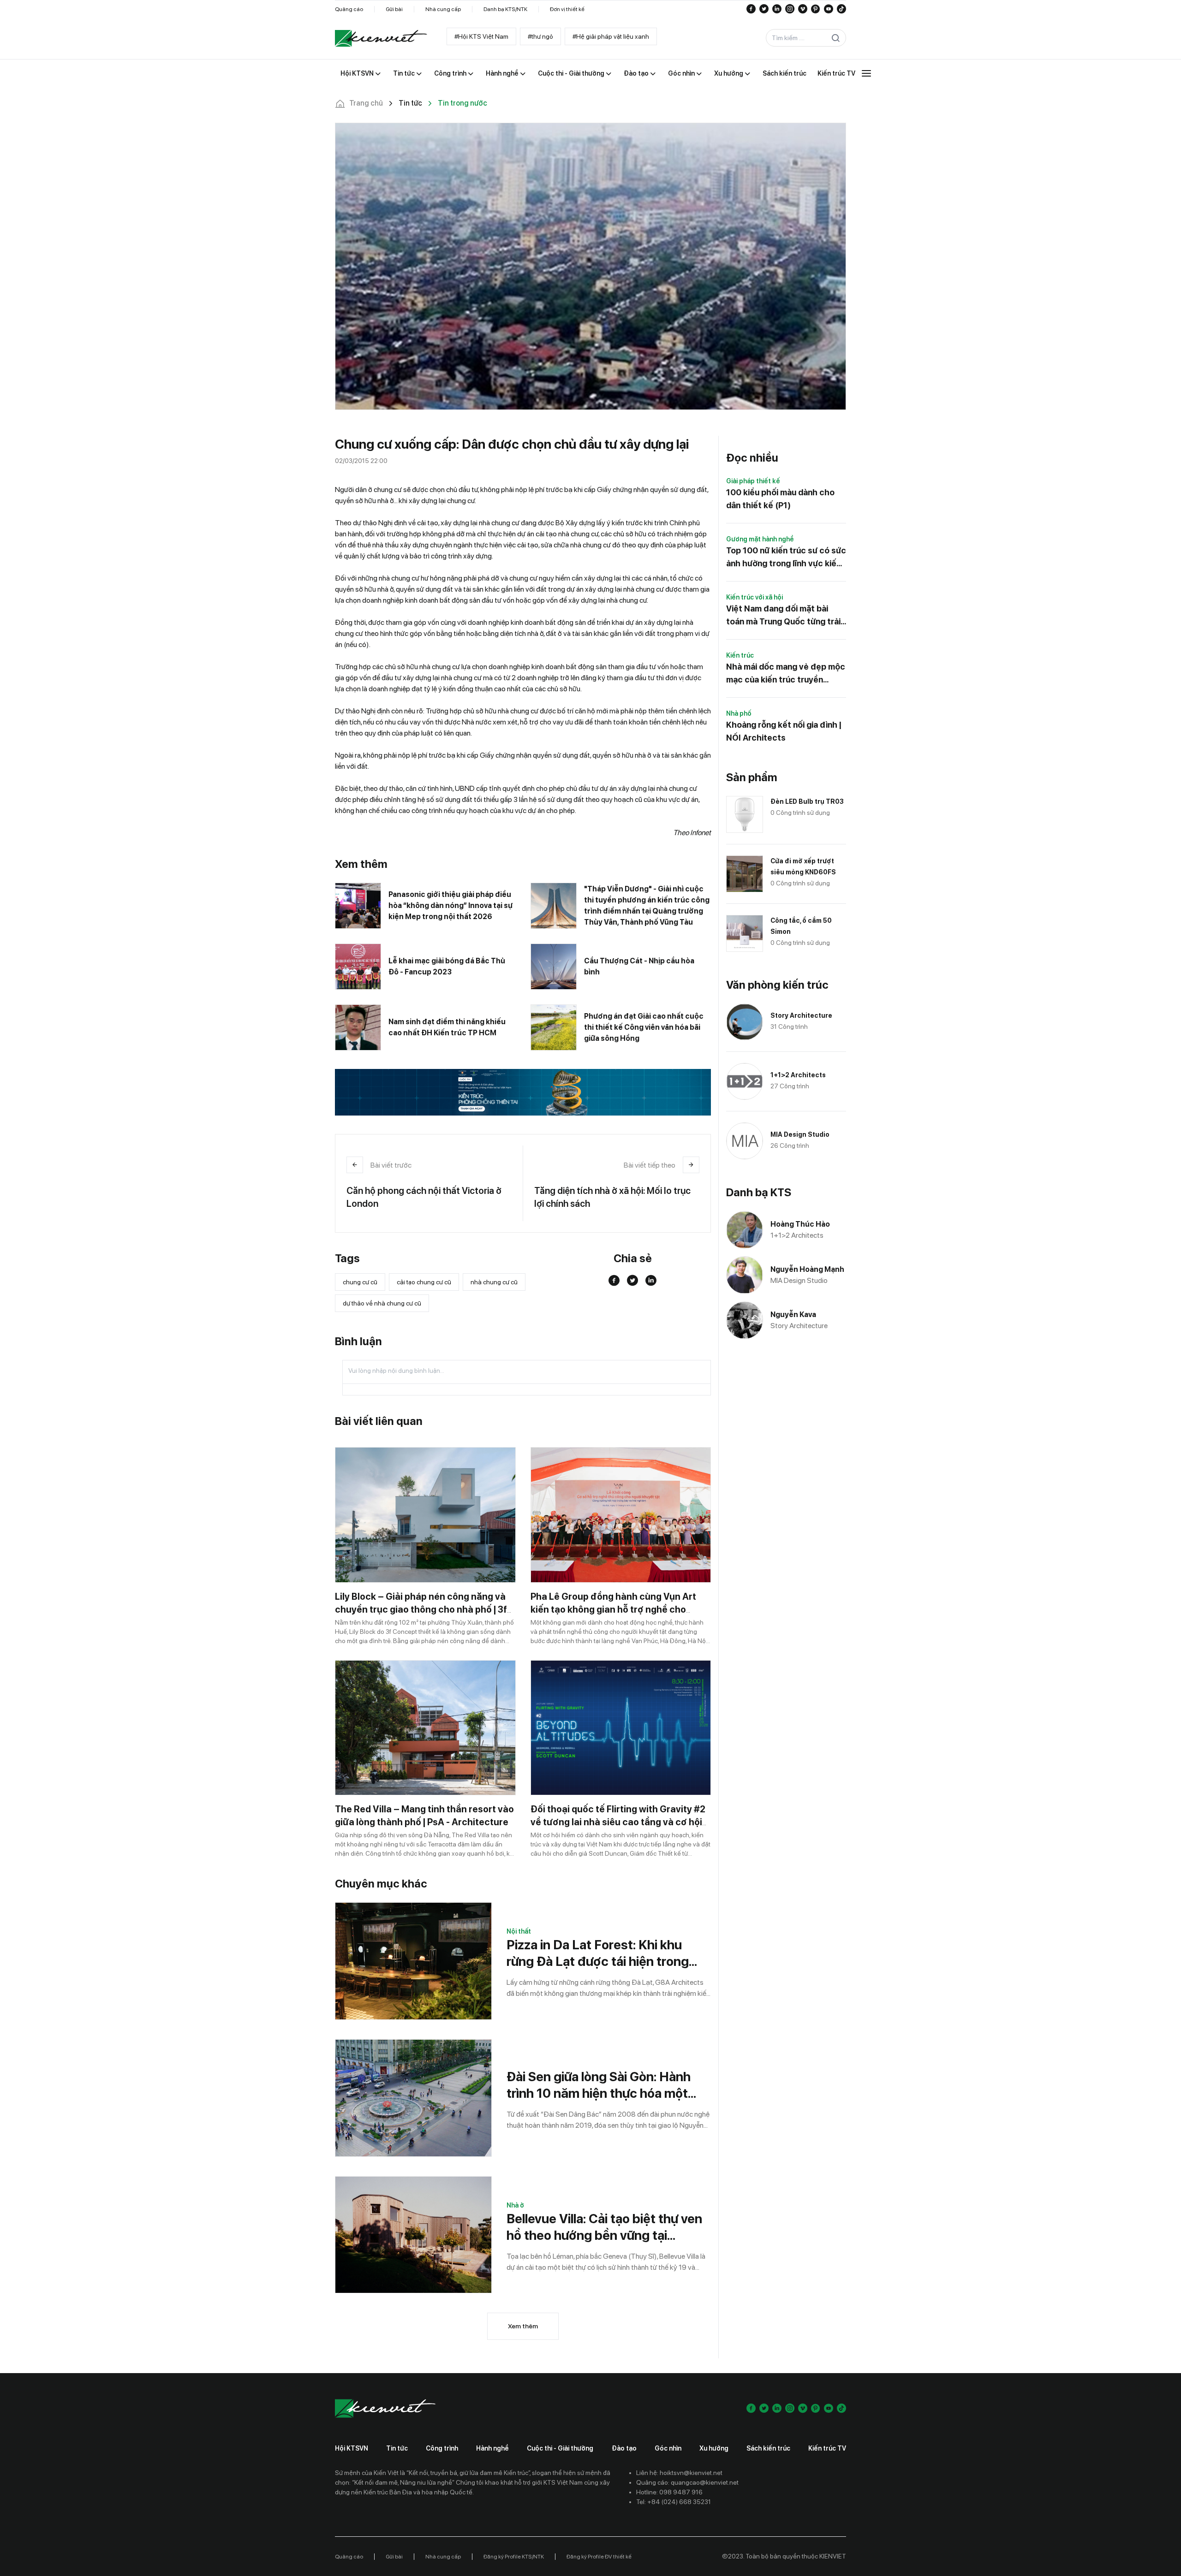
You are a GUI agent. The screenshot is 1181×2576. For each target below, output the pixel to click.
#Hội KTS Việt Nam (481, 36)
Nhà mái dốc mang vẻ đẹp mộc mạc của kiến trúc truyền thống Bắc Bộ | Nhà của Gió (786, 674)
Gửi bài (394, 9)
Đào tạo (624, 2448)
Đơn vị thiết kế (567, 9)
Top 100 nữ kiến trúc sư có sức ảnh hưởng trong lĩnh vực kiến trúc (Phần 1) (786, 558)
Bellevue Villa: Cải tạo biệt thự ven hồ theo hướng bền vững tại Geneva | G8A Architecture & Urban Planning (604, 2227)
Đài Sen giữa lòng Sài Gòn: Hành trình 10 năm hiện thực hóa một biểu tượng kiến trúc (599, 2085)
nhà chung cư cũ (494, 1282)
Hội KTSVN (352, 2448)
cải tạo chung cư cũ (424, 1282)
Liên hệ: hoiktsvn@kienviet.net (679, 2473)
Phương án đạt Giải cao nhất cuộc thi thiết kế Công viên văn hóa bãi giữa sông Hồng (644, 1027)
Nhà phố (739, 713)
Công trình (442, 2448)
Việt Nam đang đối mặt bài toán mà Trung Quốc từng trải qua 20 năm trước (783, 616)
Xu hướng (714, 2448)
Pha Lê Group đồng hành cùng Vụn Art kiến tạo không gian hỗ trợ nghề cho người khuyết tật (613, 1609)
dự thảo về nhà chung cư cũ (382, 1303)
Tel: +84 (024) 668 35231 (674, 2502)
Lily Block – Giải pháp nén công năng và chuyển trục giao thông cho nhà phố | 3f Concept (421, 1609)
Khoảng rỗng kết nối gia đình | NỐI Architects (784, 731)
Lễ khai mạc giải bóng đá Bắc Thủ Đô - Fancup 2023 (447, 966)
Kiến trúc (740, 655)
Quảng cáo (349, 9)
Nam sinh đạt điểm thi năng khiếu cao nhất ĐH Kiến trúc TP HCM (447, 1027)
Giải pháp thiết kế (753, 481)
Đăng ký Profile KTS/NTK (514, 2557)
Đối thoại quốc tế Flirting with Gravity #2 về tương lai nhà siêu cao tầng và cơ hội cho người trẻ (618, 1822)
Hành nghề (492, 2448)
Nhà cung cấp (443, 9)
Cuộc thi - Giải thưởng (560, 2448)
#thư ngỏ (540, 36)
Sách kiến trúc (768, 2448)
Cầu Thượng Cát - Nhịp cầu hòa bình (639, 966)
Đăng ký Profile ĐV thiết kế (599, 2557)
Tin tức (397, 2448)
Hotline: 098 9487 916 (669, 2492)
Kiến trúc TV (827, 2448)
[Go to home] (381, 38)
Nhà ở (515, 2205)
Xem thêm (523, 2326)
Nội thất (519, 1931)
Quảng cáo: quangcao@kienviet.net (687, 2482)
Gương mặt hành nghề (760, 539)
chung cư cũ (360, 1282)
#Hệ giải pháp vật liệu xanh (611, 36)
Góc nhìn (668, 2448)
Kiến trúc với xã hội (755, 597)
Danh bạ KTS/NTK (505, 9)
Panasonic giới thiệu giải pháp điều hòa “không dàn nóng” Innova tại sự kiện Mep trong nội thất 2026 (450, 905)
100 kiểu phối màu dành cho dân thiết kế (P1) (780, 499)
